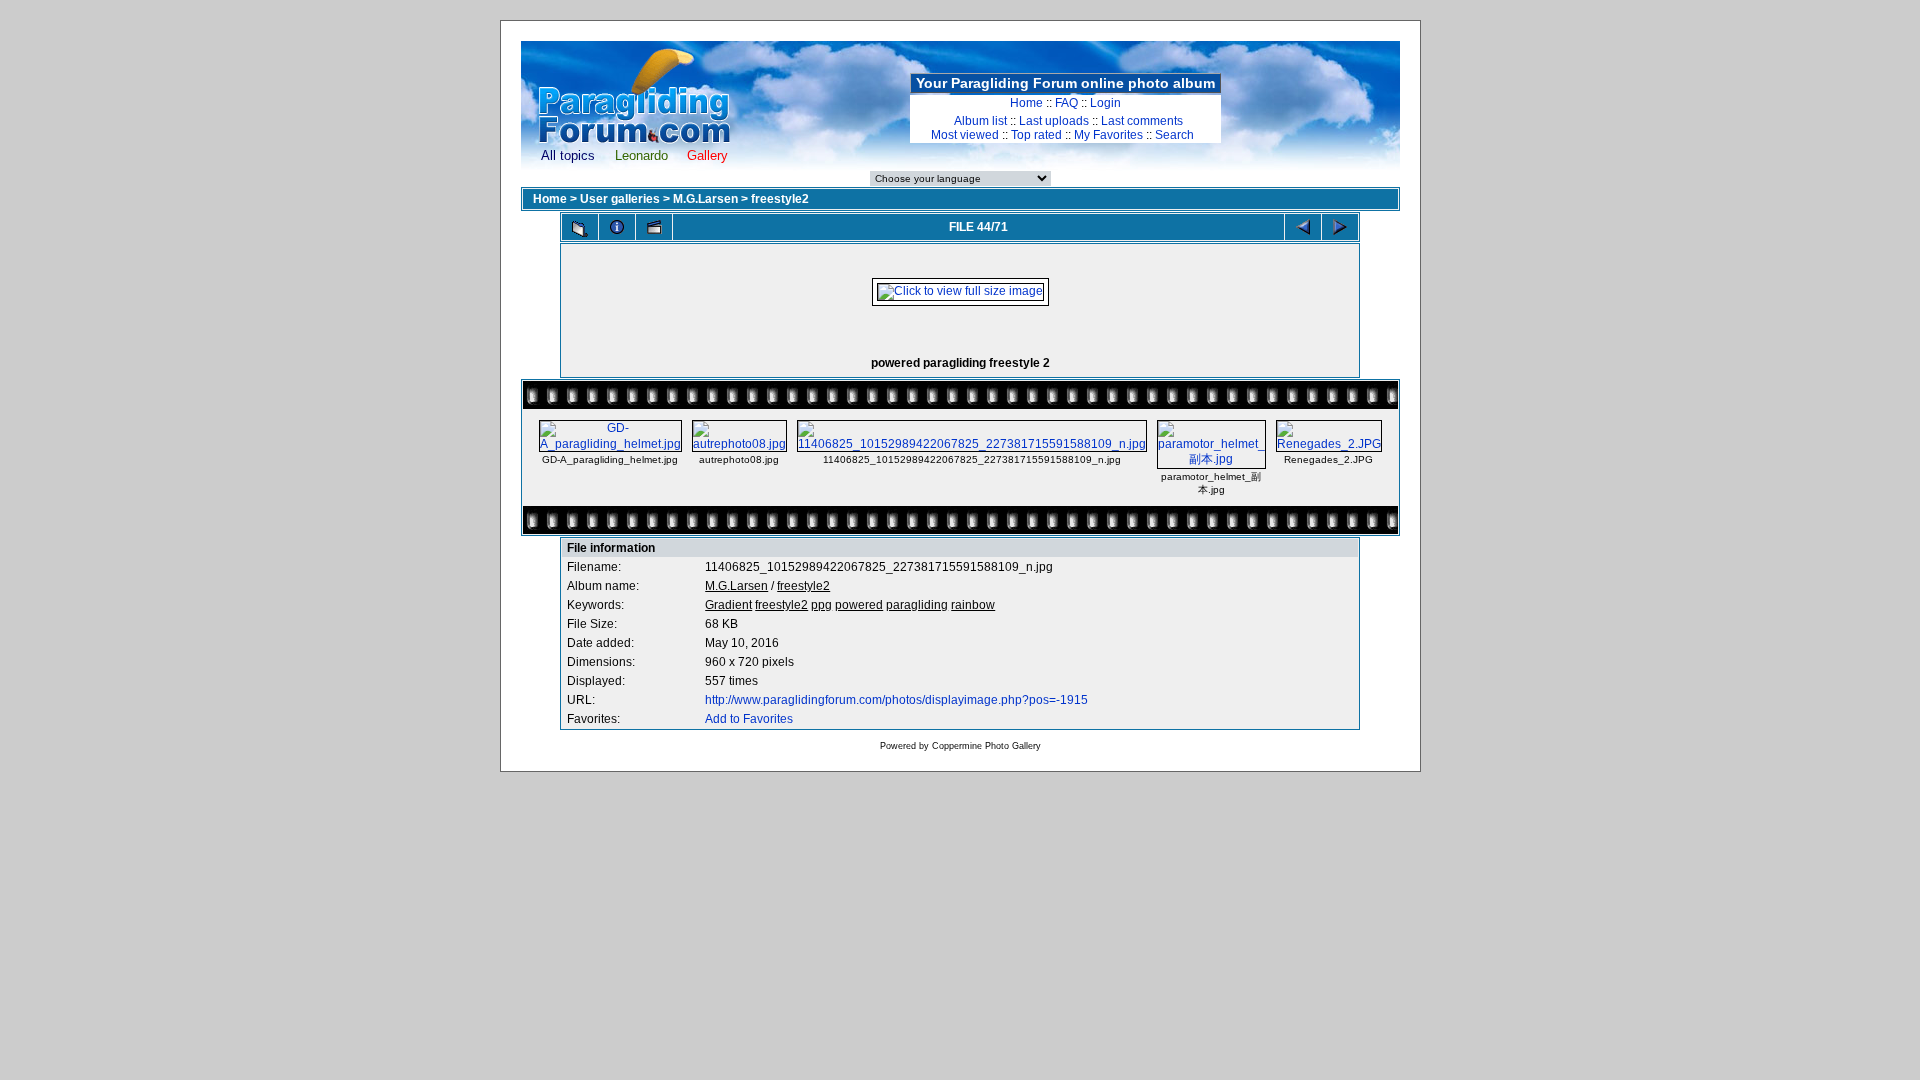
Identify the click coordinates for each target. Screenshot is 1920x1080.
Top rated (1036, 135)
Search (1174, 135)
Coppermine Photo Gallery (986, 746)
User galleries (620, 199)
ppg (821, 605)
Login (1105, 103)
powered (859, 605)
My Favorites (1108, 135)
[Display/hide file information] (617, 227)
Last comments (1142, 121)
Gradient (728, 605)
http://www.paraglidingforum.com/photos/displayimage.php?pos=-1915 (896, 700)
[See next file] (1340, 227)
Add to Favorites (749, 719)
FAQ (1066, 103)
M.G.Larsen (705, 199)
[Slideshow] (654, 227)
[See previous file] (1303, 227)
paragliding (917, 605)
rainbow (973, 605)
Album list (980, 121)
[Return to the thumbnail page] (580, 229)
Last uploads (1054, 121)
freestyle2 (780, 199)
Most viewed (965, 135)
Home (1026, 103)
